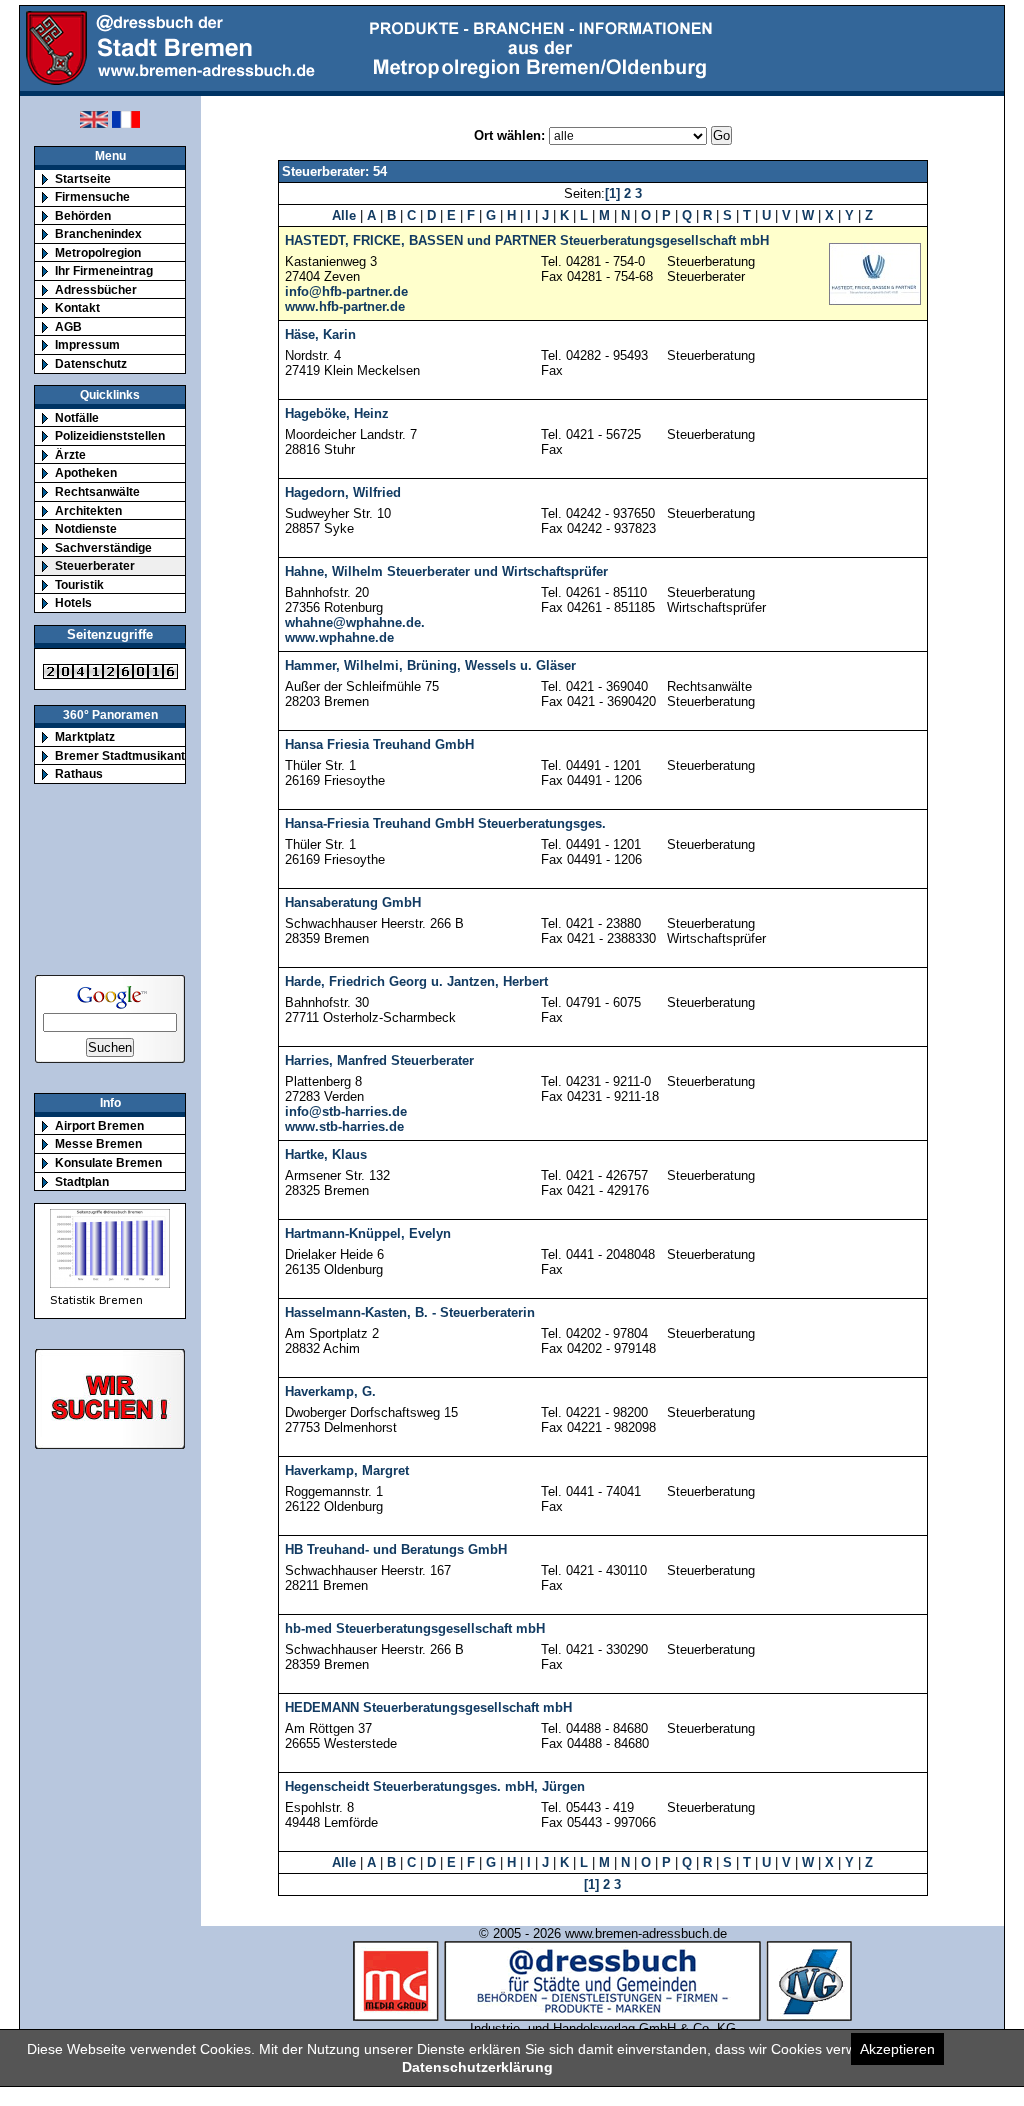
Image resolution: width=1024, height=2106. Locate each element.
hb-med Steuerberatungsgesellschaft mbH (415, 1628)
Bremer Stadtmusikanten (127, 755)
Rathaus (79, 773)
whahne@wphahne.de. (355, 622)
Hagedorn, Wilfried (343, 492)
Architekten (88, 510)
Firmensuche (92, 196)
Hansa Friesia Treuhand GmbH (379, 744)
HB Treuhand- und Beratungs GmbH (396, 1549)
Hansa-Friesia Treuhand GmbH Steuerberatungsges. (445, 823)
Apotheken (86, 472)
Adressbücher (96, 289)
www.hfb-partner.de (345, 306)
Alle (344, 215)
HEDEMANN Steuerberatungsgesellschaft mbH (428, 1707)
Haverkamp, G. (330, 1391)
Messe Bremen (98, 1143)
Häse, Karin (320, 334)
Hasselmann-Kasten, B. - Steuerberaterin (410, 1312)
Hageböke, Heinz (337, 413)
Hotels (73, 602)
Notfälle (77, 417)
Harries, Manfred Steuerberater (379, 1060)
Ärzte (70, 454)
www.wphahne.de (339, 637)
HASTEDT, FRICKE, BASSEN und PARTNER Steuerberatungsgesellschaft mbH (527, 240)
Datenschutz (91, 363)
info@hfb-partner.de (346, 291)
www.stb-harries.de (344, 1126)
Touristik (79, 584)
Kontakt (77, 307)
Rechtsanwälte (97, 491)
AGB (68, 326)
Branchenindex (98, 233)
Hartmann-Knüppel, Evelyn (368, 1233)
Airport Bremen (99, 1125)
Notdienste (86, 528)
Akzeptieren (897, 2049)
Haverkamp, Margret (347, 1470)
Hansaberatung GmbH (353, 902)
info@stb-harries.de (346, 1111)
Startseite (83, 178)
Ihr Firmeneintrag (104, 270)
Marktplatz (85, 736)
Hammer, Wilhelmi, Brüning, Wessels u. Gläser (430, 665)
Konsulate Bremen (108, 1162)
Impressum (87, 344)
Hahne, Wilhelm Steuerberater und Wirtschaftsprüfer (446, 571)
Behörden (83, 215)
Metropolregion (98, 252)
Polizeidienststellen (110, 435)
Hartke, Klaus (326, 1154)
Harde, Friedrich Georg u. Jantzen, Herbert (416, 981)
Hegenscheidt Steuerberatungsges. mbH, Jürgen (435, 1786)
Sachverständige (103, 547)
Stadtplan (82, 1181)
